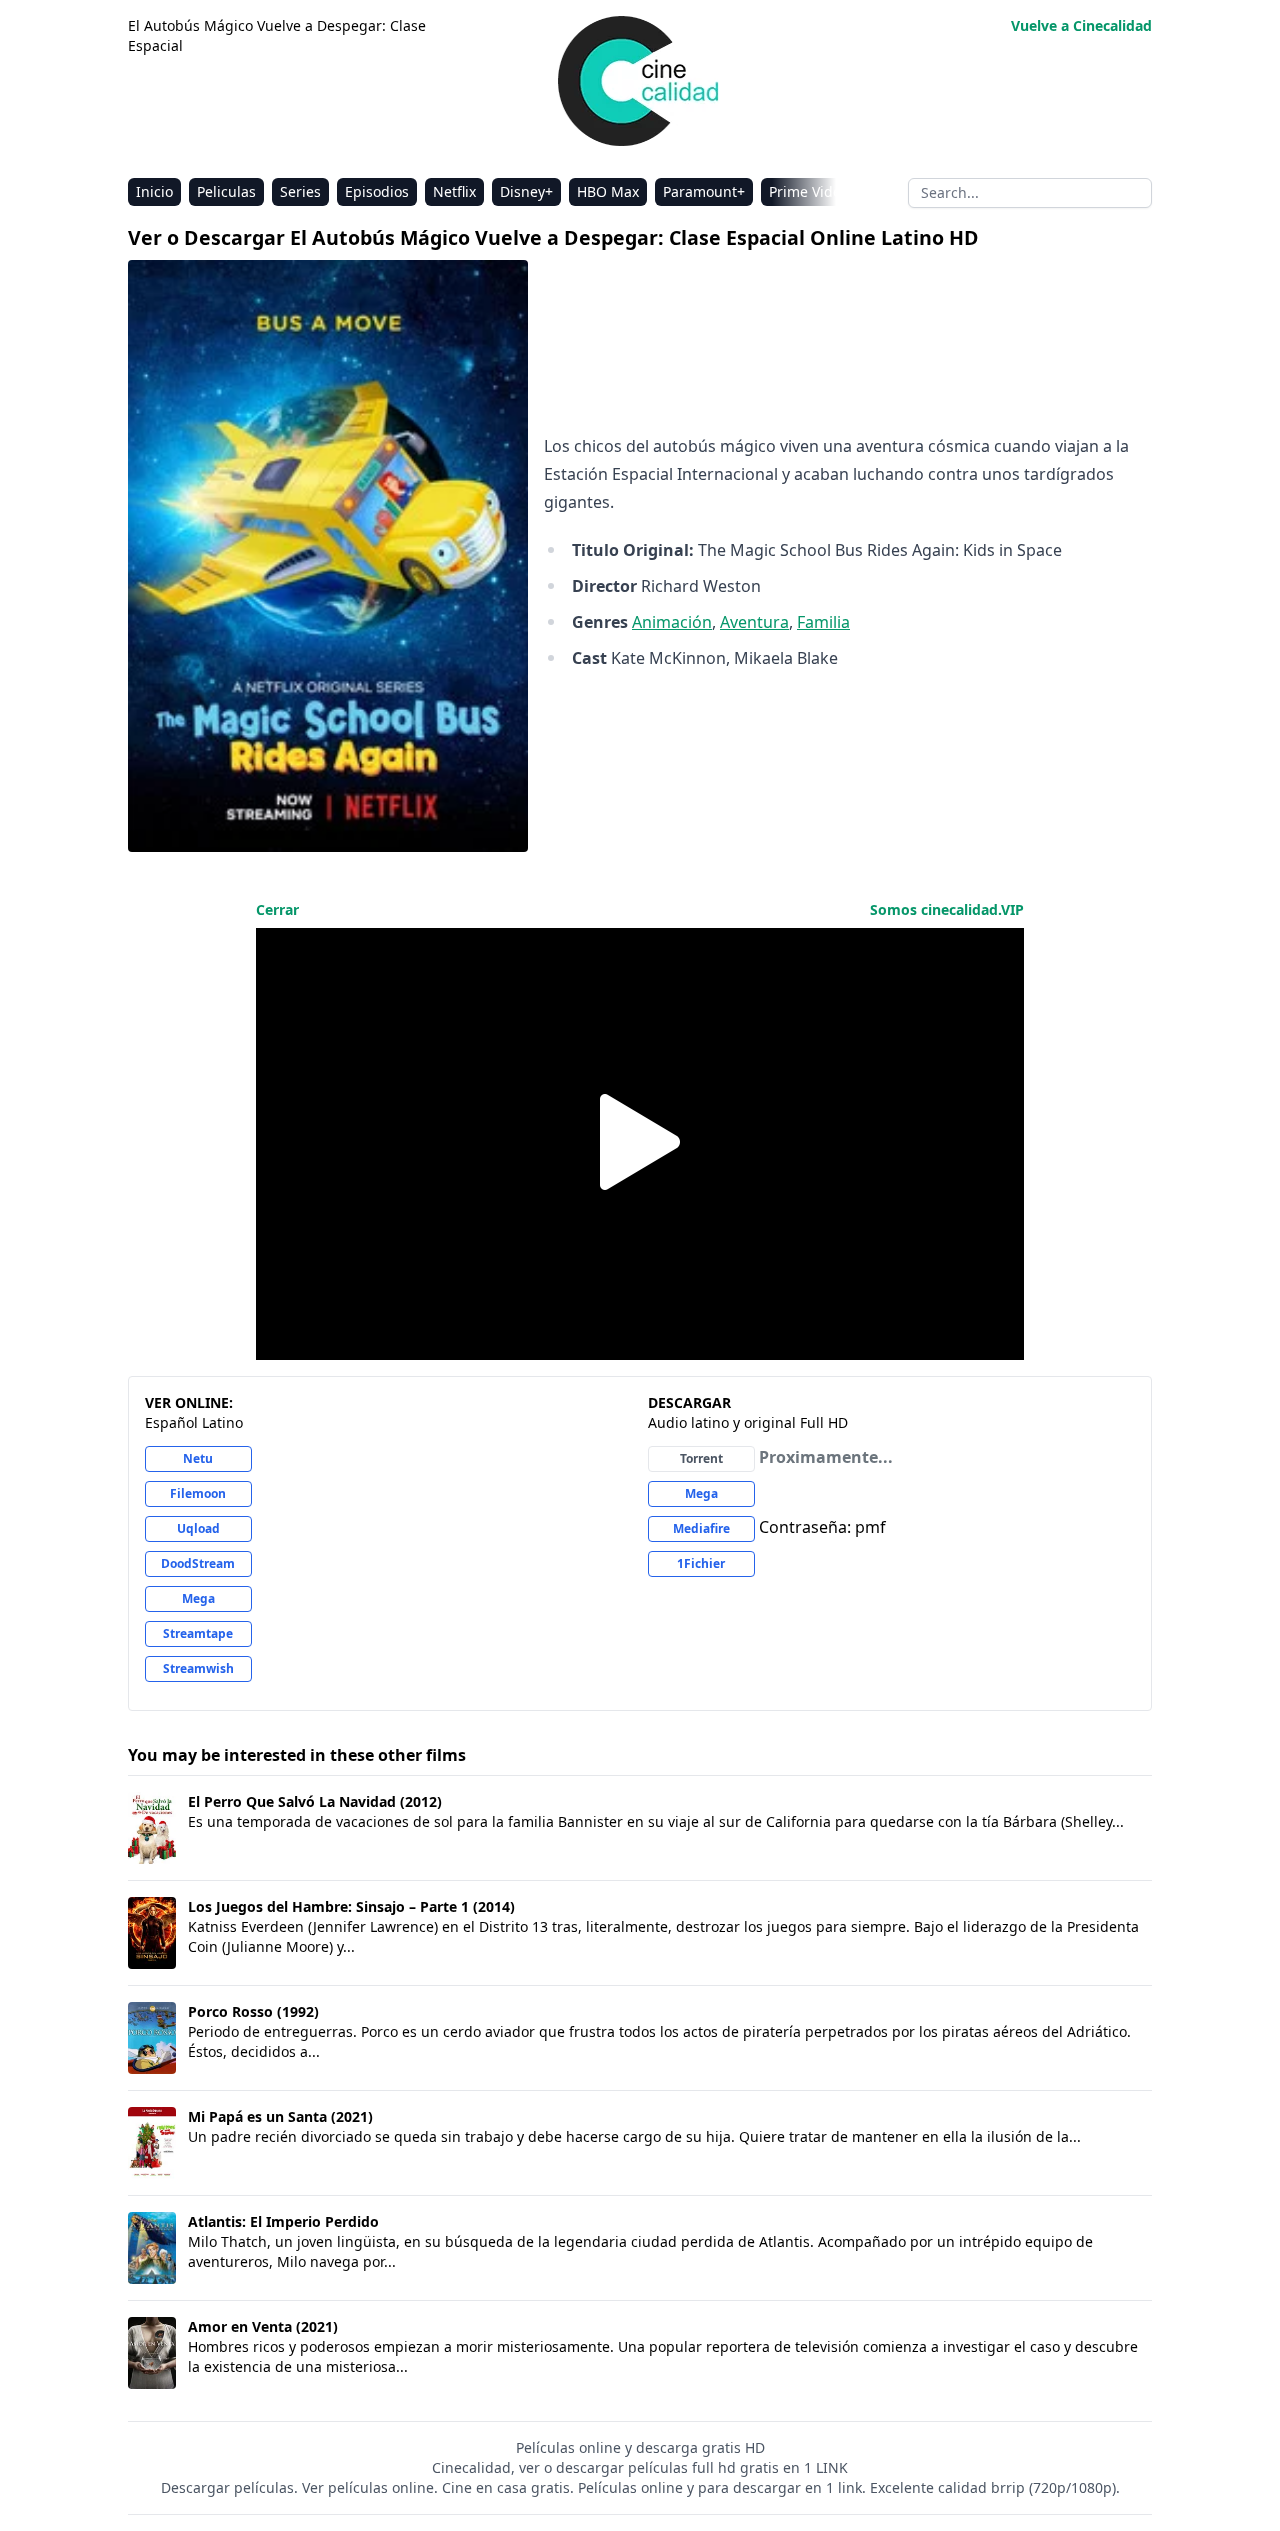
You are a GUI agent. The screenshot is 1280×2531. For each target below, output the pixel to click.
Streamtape (198, 1633)
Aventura (754, 622)
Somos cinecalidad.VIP (947, 909)
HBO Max (608, 191)
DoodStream (198, 1563)
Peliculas (226, 191)
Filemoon (198, 1493)
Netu (198, 1458)
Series (300, 191)
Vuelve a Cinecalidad (1081, 25)
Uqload (198, 1528)
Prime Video (809, 191)
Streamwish (198, 1668)
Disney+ (526, 191)
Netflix (454, 191)
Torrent (701, 1458)
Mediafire (701, 1528)
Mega (198, 1598)
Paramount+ (704, 191)
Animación (672, 622)
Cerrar (277, 909)
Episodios (377, 191)
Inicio (154, 191)
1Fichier (701, 1563)
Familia (823, 622)
